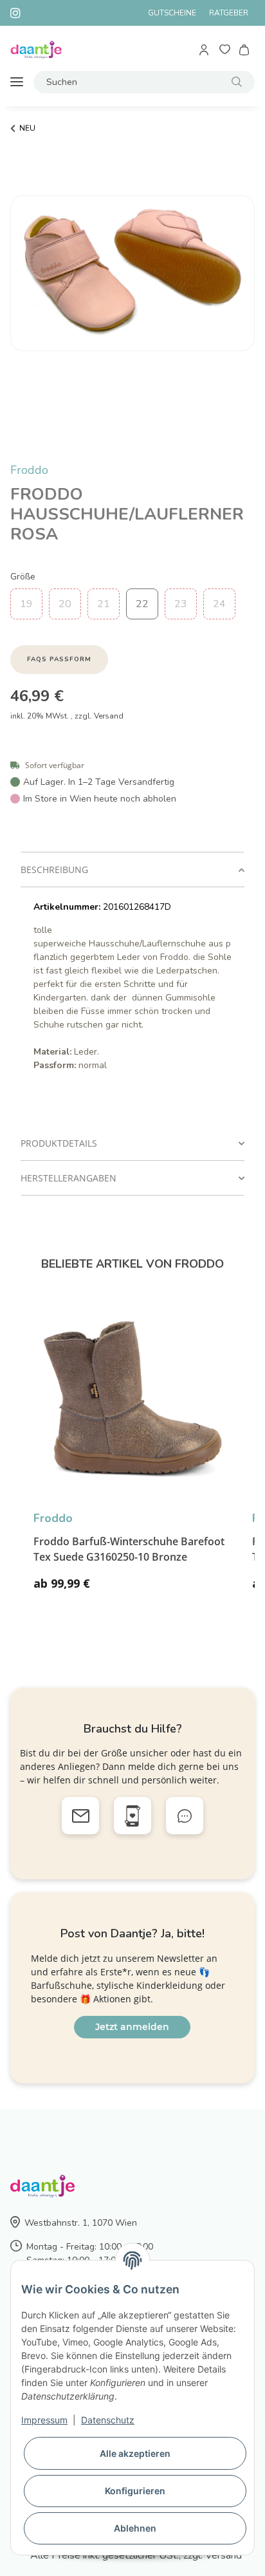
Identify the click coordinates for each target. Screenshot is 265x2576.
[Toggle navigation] (17, 82)
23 (181, 604)
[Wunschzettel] (225, 50)
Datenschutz (108, 2420)
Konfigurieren (135, 2491)
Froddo (29, 470)
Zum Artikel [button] (198, 1589)
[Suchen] (237, 82)
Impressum (44, 2420)
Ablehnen (135, 2528)
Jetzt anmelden (132, 2027)
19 (26, 604)
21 (104, 604)
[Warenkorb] (245, 50)
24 (219, 604)
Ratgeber (229, 13)
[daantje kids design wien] (36, 50)
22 (142, 604)
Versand (109, 716)
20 (65, 604)
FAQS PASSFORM (59, 659)
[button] (205, 50)
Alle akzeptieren (135, 2453)
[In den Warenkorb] (21, 455)
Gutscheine (172, 13)
